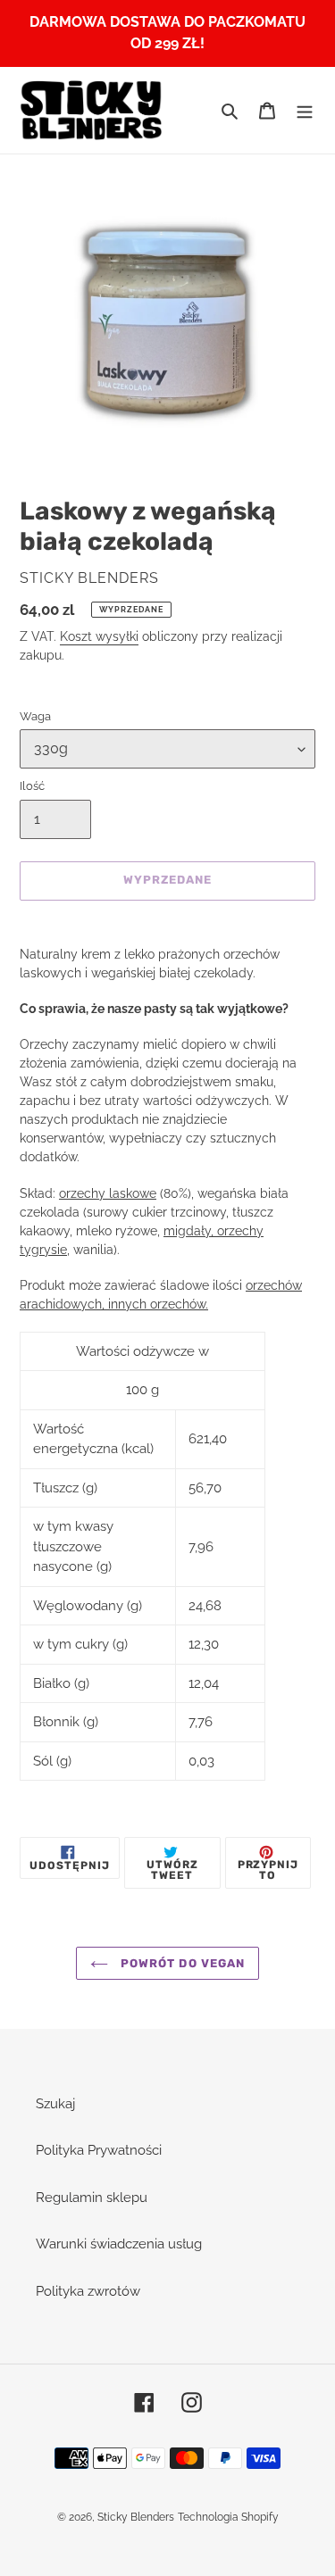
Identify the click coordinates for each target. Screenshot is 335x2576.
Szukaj (55, 2104)
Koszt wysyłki (99, 636)
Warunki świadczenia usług (119, 2244)
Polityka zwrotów (88, 2291)
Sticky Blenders (136, 2517)
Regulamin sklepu (92, 2198)
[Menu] (305, 110)
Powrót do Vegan (181, 1963)
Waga (35, 716)
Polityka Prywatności (99, 2150)
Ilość (32, 786)
